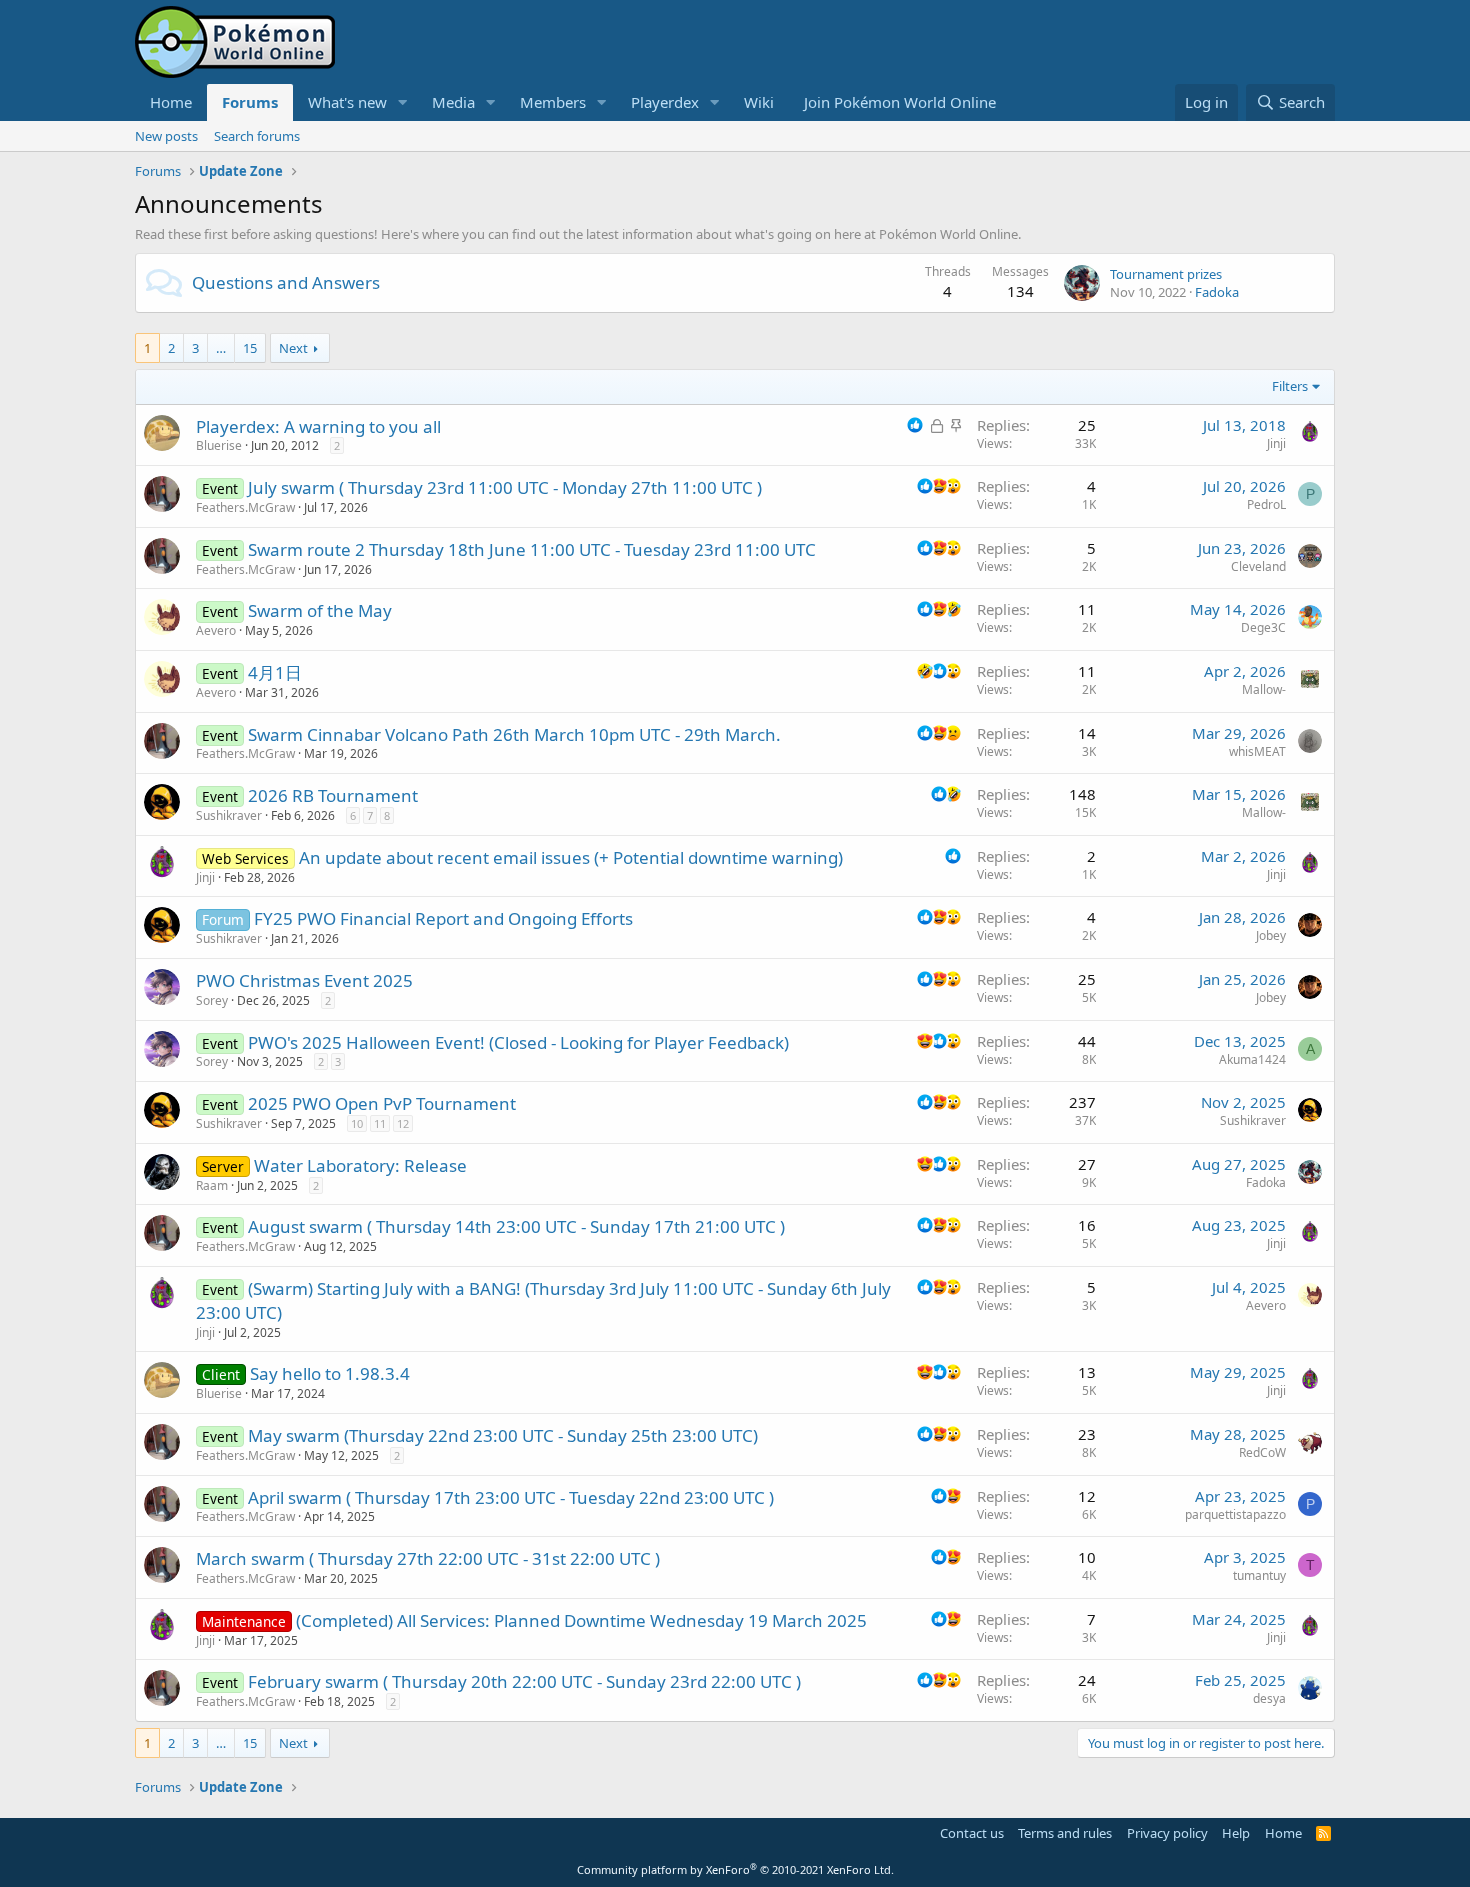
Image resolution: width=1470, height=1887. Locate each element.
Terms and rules (1065, 1833)
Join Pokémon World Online (900, 102)
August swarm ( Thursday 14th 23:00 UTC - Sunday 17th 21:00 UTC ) (516, 1226)
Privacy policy (1167, 1833)
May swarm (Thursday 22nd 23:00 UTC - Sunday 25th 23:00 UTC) (503, 1435)
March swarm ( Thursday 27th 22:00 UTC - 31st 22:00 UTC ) (428, 1558)
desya (1269, 1698)
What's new (347, 102)
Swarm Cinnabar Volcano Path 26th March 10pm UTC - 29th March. (514, 734)
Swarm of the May (320, 610)
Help (1236, 1833)
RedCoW (1262, 1452)
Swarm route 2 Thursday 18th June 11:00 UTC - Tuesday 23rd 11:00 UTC (532, 549)
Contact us (972, 1833)
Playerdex (665, 102)
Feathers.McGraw (245, 507)
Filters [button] (1290, 386)
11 (380, 1123)
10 (357, 1123)
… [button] (221, 348)
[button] (403, 102)
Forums (250, 102)
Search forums (257, 136)
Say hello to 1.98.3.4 (330, 1373)
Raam (212, 1185)
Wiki (759, 102)
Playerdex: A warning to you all (318, 426)
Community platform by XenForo (735, 1869)
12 (403, 1123)
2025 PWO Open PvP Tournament (382, 1103)
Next (293, 348)
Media (453, 102)
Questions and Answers (286, 282)
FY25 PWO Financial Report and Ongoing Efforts (443, 918)
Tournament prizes (1166, 274)
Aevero (216, 630)
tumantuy (1259, 1575)
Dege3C (1263, 627)
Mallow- (1264, 689)
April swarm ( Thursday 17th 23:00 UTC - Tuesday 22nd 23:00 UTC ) (511, 1497)
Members (553, 102)
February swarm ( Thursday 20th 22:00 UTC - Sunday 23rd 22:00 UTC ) (524, 1681)
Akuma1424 (1252, 1059)
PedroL (1266, 504)
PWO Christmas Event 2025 (304, 980)
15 (250, 348)
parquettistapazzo (1235, 1514)
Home (171, 102)
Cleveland (1258, 566)
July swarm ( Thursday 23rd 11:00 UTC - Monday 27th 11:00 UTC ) (505, 487)
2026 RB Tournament (333, 795)
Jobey (1271, 935)
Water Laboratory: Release (360, 1165)
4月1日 (275, 672)
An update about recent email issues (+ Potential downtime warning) (571, 857)
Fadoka (1217, 292)
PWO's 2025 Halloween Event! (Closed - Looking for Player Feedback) (518, 1042)
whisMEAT (1257, 751)
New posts (166, 136)
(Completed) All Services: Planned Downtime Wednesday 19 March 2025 (581, 1620)
